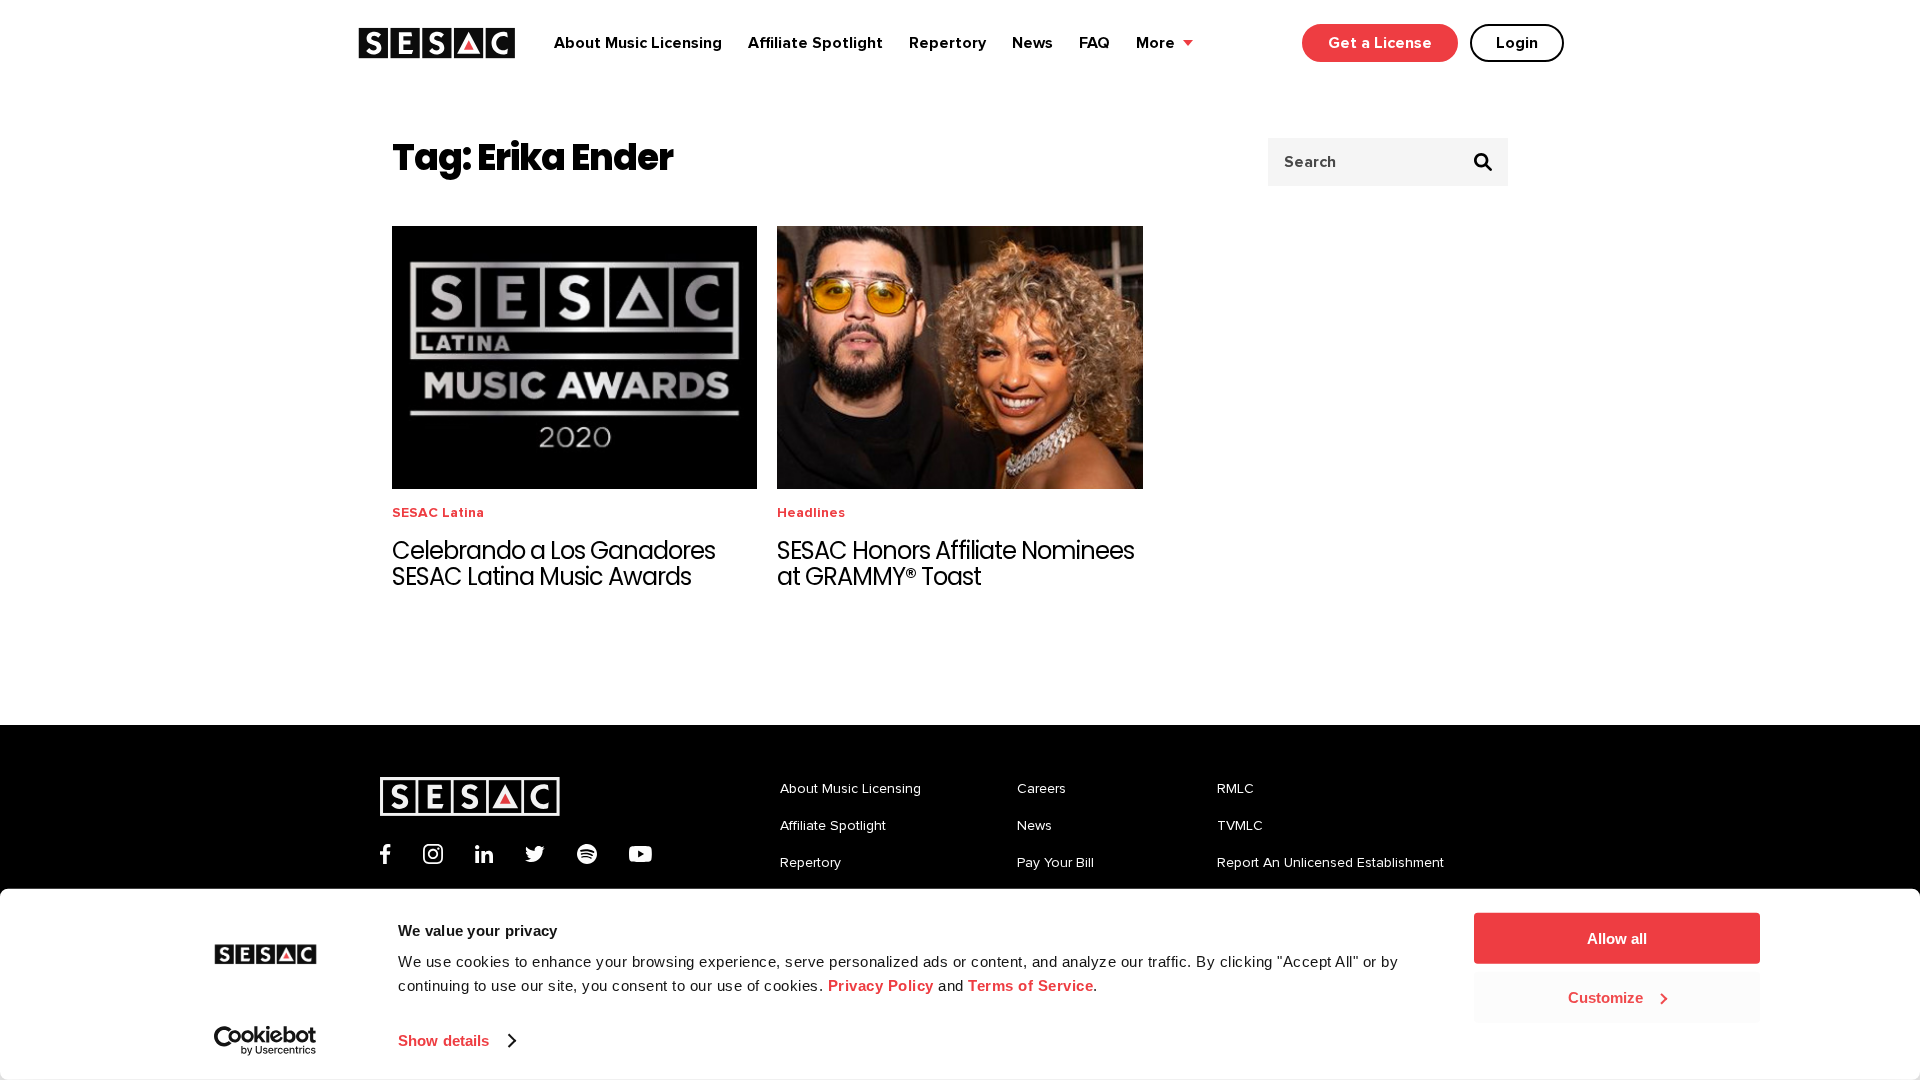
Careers (1041, 789)
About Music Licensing (638, 43)
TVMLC (1240, 826)
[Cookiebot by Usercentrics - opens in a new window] (265, 1041)
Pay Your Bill (1055, 863)
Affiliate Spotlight (815, 43)
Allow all (1617, 938)
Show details (443, 1040)
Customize (1605, 996)
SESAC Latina (438, 512)
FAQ (1094, 43)
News (1032, 43)
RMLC (1235, 789)
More (1155, 43)
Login (1517, 43)
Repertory (947, 43)
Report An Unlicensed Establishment (1330, 863)
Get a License (1380, 43)
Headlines (811, 512)
